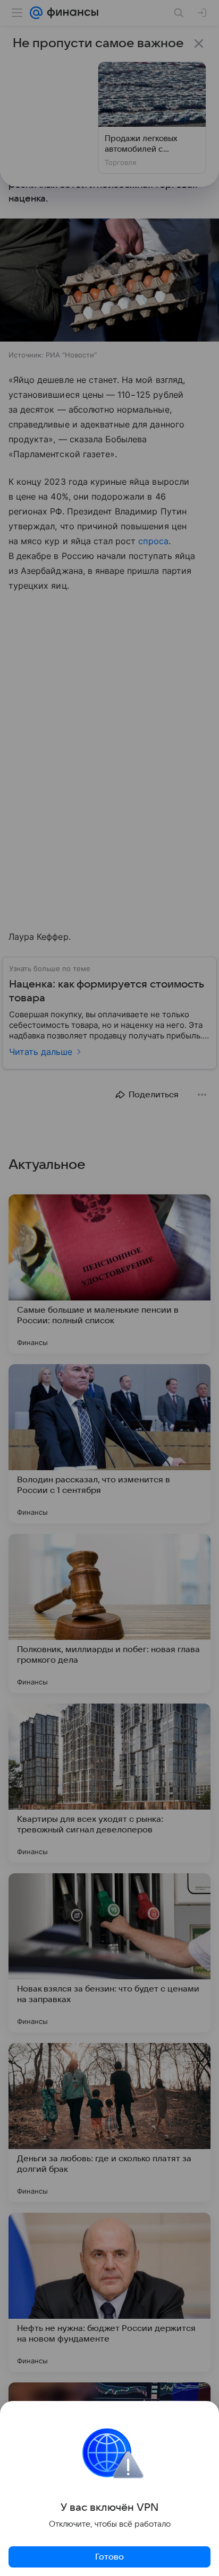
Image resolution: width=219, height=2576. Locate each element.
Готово (109, 2557)
